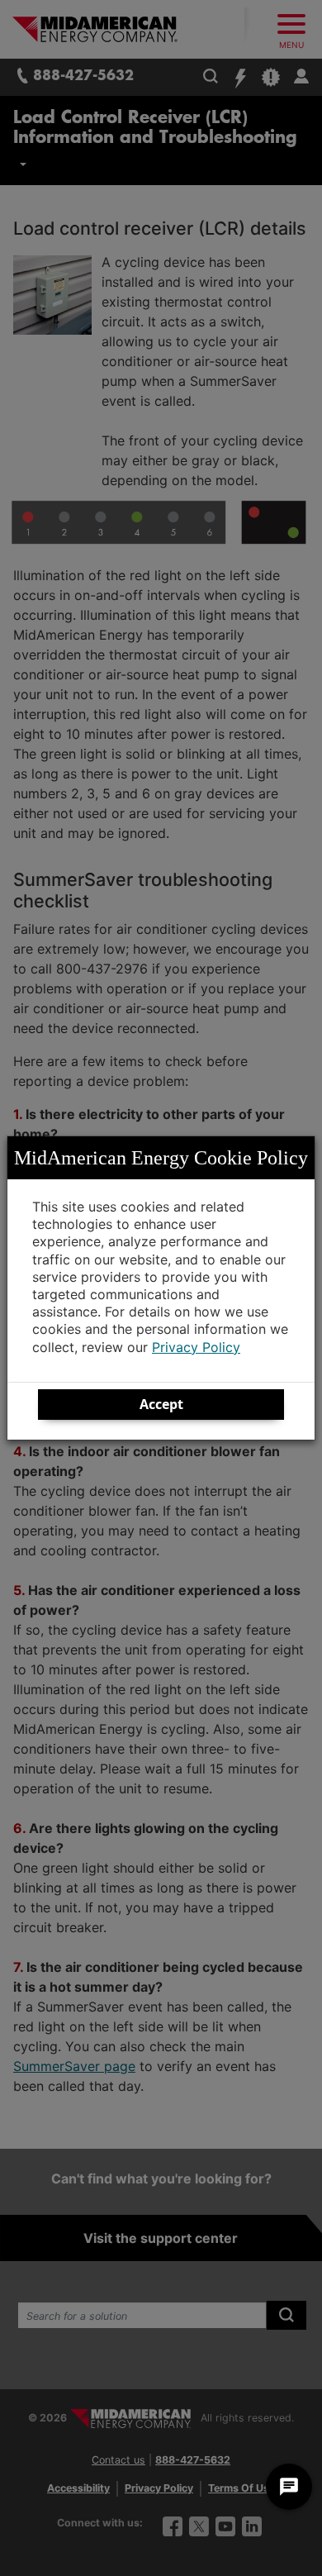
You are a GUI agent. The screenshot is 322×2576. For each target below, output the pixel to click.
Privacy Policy (196, 1347)
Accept (161, 1404)
